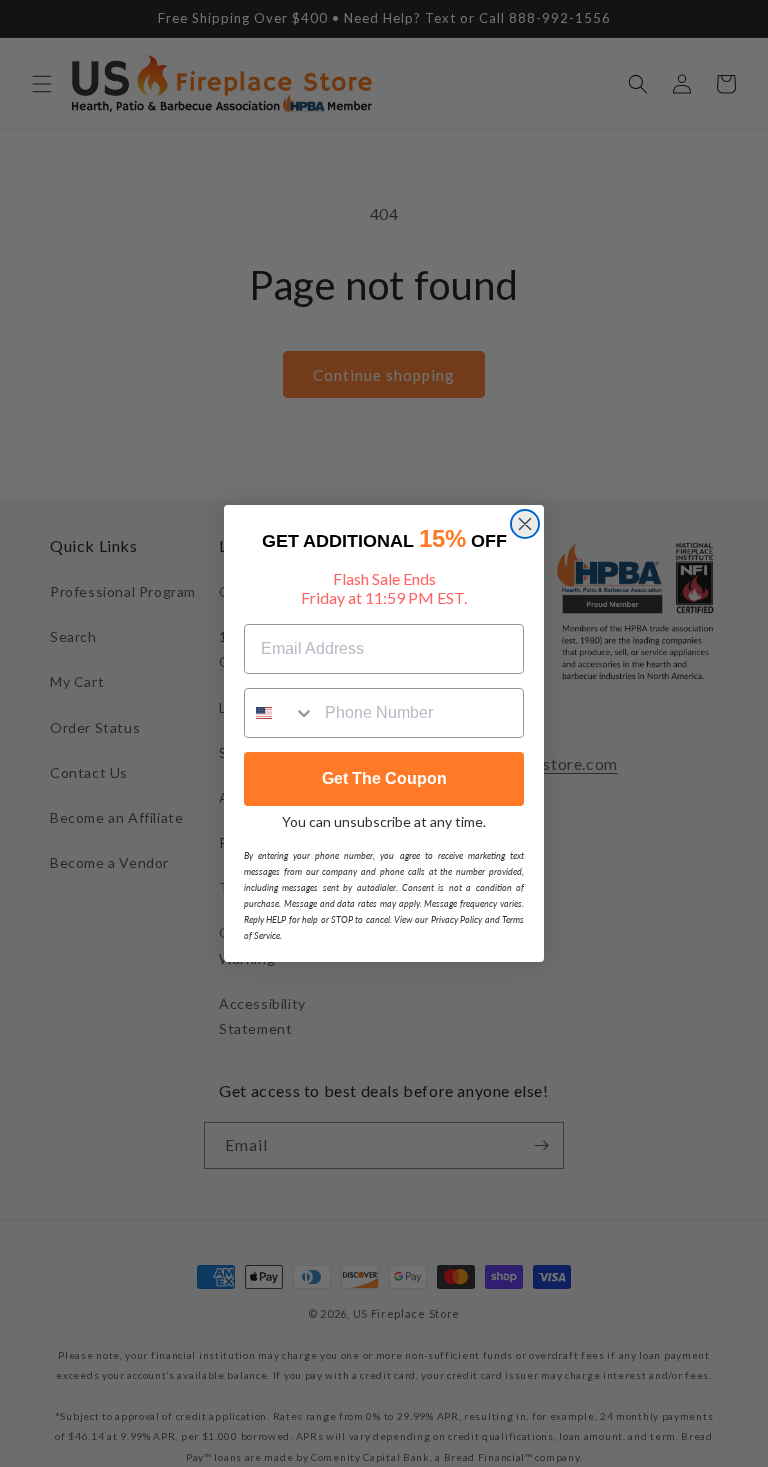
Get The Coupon (384, 778)
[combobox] (280, 713)
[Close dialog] (525, 524)
